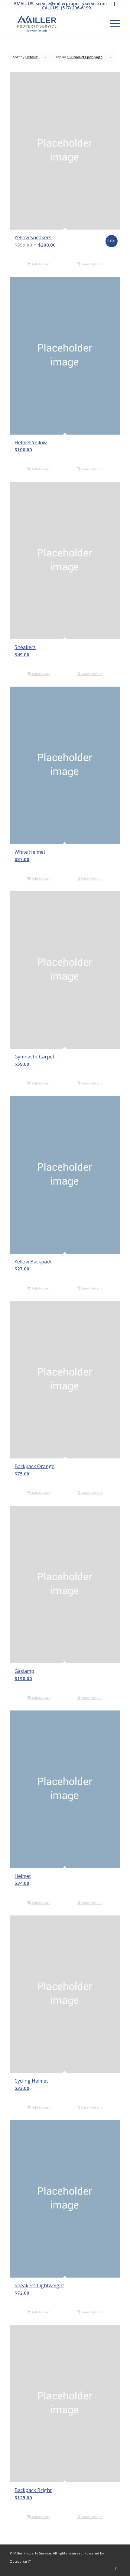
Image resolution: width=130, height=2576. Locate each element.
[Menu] (112, 24)
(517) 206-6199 (76, 8)
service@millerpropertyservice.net (71, 3)
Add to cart (40, 264)
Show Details (91, 264)
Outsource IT (20, 2561)
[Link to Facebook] (116, 2568)
